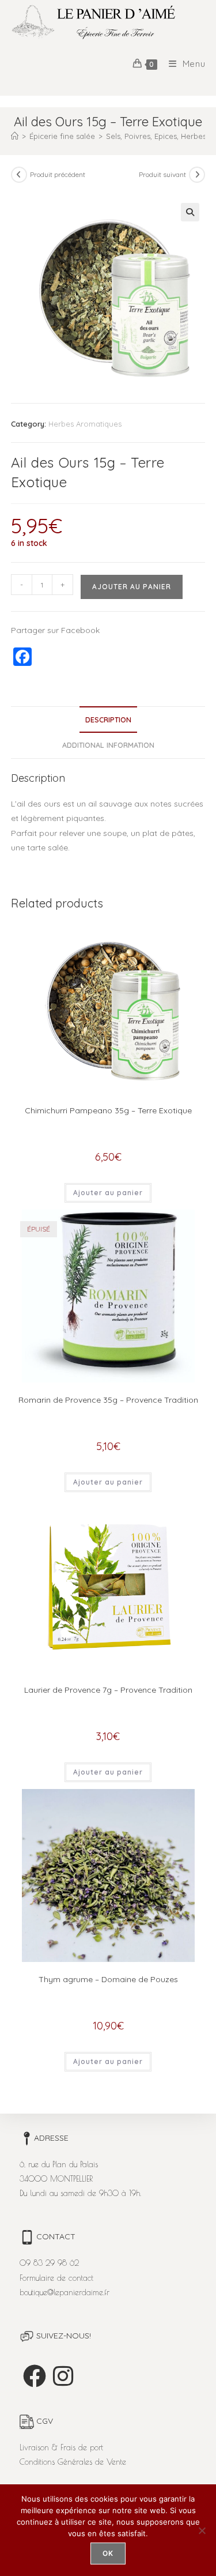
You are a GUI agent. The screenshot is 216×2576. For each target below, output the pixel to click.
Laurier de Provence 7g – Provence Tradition (108, 1690)
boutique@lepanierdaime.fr (65, 2292)
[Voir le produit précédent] (19, 175)
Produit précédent (58, 174)
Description (108, 720)
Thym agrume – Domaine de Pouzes (108, 1979)
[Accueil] (15, 136)
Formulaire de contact (56, 2278)
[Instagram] (63, 2376)
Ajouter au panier (132, 587)
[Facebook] (35, 2376)
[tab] (108, 720)
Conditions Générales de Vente (73, 2462)
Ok (108, 2553)
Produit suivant (162, 174)
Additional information (108, 745)
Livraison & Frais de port (61, 2447)
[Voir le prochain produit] (197, 175)
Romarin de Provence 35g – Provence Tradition (108, 1400)
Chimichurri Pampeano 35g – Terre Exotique (108, 1110)
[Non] (202, 2530)
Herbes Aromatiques (85, 424)
